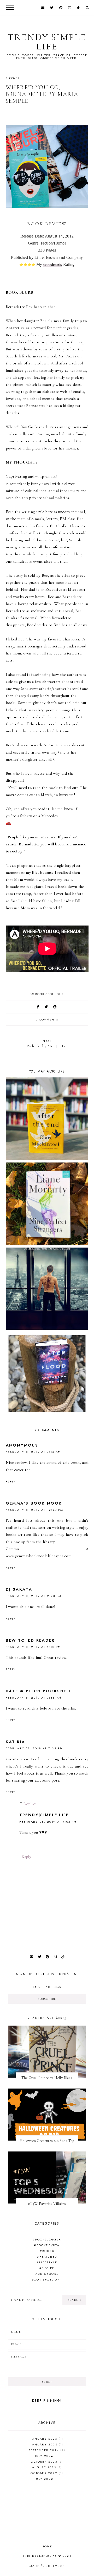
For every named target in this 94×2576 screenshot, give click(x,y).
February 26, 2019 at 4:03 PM (48, 1822)
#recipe (47, 2268)
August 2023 (46, 2467)
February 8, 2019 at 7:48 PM (34, 1698)
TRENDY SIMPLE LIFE (47, 42)
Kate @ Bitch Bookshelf (39, 1691)
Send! (47, 2382)
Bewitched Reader (30, 1640)
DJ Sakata (19, 1589)
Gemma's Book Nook (34, 1503)
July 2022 (46, 2479)
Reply (11, 1481)
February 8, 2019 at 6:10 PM (33, 1647)
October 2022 (46, 2473)
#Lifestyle (47, 2262)
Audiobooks (47, 2274)
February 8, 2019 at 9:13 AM (33, 1452)
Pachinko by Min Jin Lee (47, 1043)
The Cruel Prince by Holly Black (47, 2078)
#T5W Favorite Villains (47, 2204)
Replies (30, 1804)
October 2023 (46, 2462)
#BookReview (47, 2245)
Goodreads (53, 264)
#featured (47, 2257)
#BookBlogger (47, 2239)
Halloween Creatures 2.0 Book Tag (47, 2141)
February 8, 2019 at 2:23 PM (34, 1596)
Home (47, 2546)
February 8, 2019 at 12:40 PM (35, 1510)
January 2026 (46, 2439)
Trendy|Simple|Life (44, 1815)
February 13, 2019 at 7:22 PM (34, 1748)
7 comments (47, 1019)
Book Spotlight (49, 994)
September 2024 (46, 2450)
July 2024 (46, 2456)
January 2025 (46, 2444)
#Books (47, 2251)
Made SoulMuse (47, 2566)
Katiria (16, 1742)
